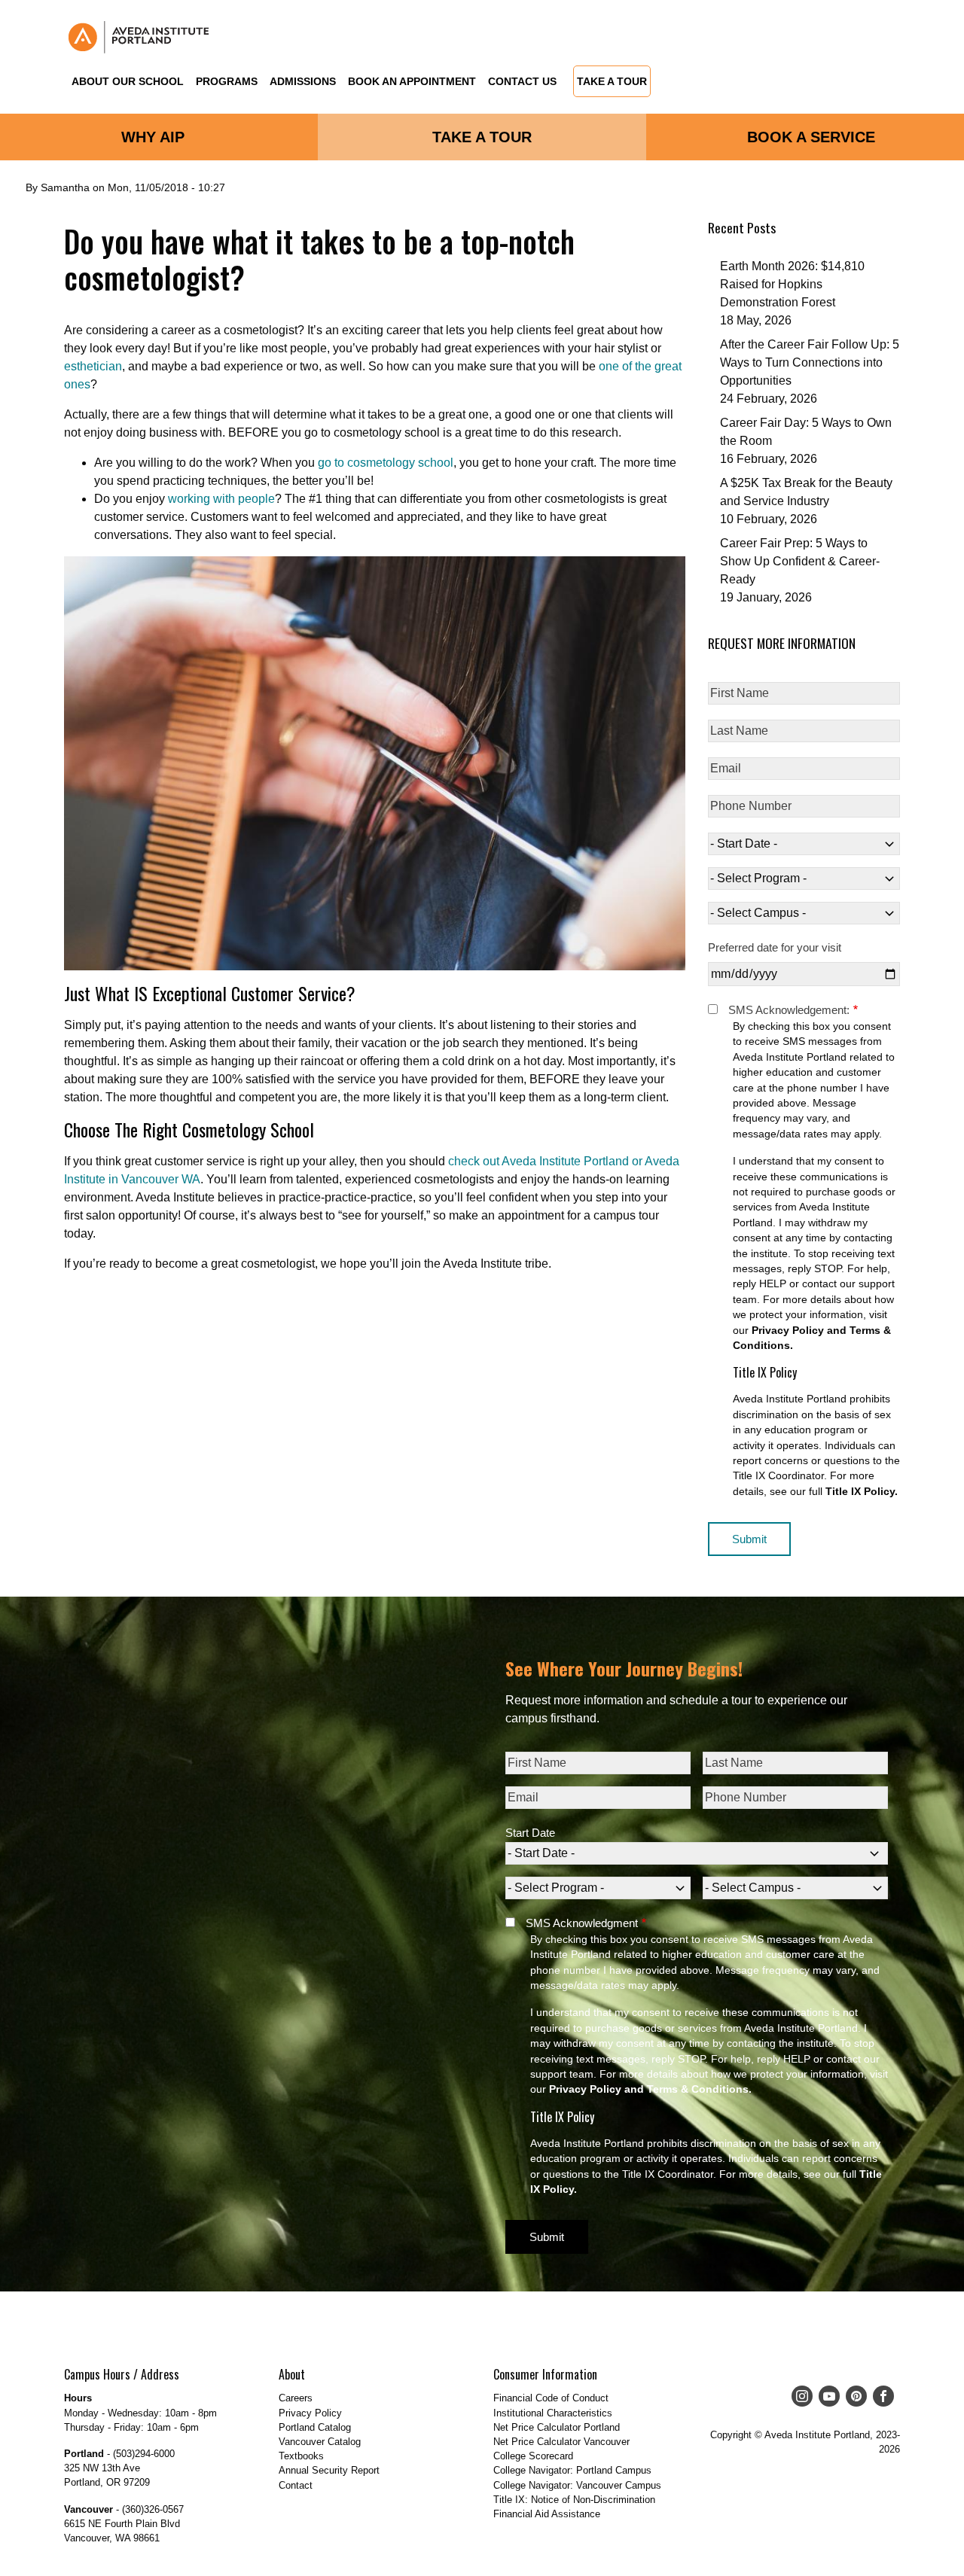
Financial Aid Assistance (547, 2514)
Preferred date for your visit (775, 947)
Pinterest (853, 2396)
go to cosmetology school (386, 463)
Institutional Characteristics (553, 2413)
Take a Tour (612, 82)
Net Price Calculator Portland (557, 2427)
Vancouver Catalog (320, 2442)
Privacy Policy (310, 2413)
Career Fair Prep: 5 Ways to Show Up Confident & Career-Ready (800, 561)
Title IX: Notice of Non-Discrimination (574, 2500)
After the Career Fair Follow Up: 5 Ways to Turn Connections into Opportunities (810, 362)
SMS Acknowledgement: (789, 1010)
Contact (296, 2485)
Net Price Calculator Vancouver (561, 2442)
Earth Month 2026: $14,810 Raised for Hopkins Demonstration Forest (792, 284)
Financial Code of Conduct (551, 2398)
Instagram (799, 2396)
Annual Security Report (329, 2470)
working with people (220, 499)
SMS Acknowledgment (582, 1923)
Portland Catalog (315, 2427)
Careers (296, 2398)
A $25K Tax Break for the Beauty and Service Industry (806, 492)
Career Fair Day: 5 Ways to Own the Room (806, 432)
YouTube (826, 2396)
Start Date (530, 1833)
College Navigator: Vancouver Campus (577, 2485)
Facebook (880, 2396)
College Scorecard (533, 2456)
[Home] (139, 37)
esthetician (93, 366)
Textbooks (301, 2456)
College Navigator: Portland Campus (572, 2470)
